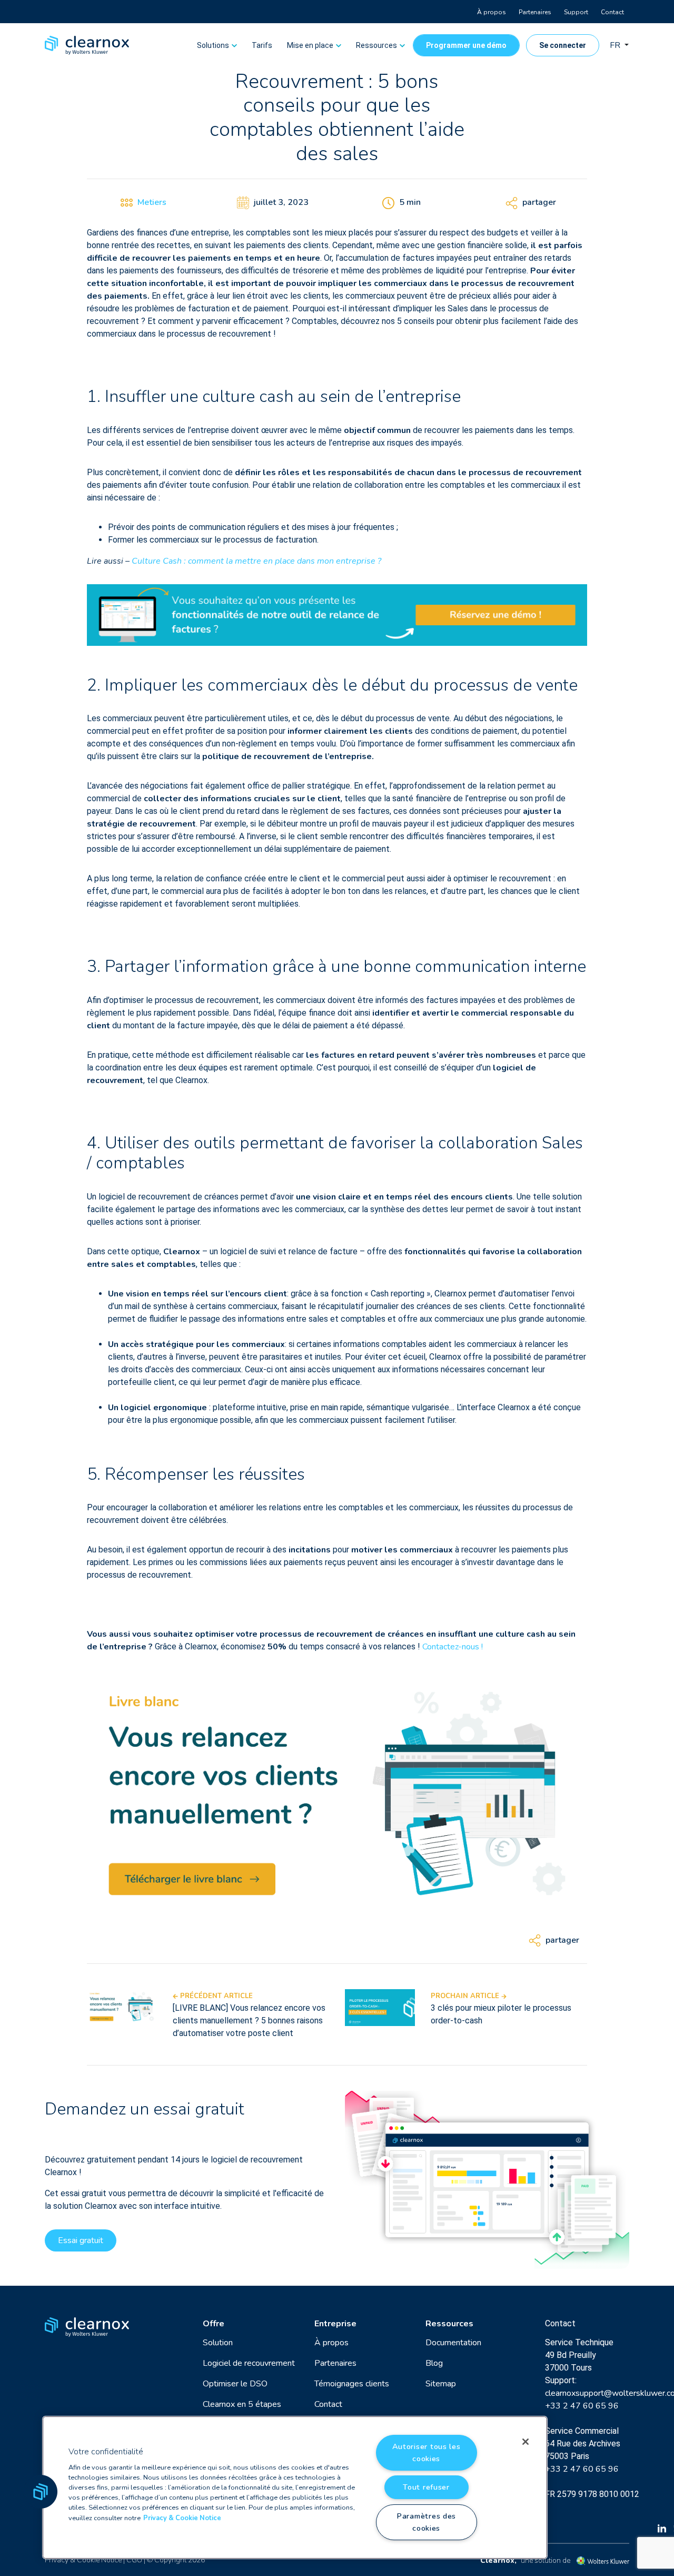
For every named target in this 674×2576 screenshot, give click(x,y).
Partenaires (535, 12)
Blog (434, 2363)
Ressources (376, 45)
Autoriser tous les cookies (427, 2452)
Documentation (453, 2343)
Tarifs (262, 45)
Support (576, 12)
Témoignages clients (352, 2384)
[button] (41, 2492)
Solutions (213, 45)
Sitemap (441, 2384)
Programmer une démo (466, 45)
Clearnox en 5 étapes (242, 2404)
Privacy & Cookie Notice (83, 2560)
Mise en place (310, 45)
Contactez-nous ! (453, 1647)
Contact (612, 12)
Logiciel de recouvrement (249, 2363)
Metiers (152, 202)
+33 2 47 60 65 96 (582, 2406)
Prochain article (466, 1996)
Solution (218, 2343)
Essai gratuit (81, 2240)
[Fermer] (526, 2442)
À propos (492, 12)
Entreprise (335, 2324)
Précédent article (215, 1996)
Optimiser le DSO (235, 2384)
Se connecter (563, 45)
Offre (214, 2324)
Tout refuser (426, 2487)
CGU (134, 2560)
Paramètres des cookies (426, 2522)
